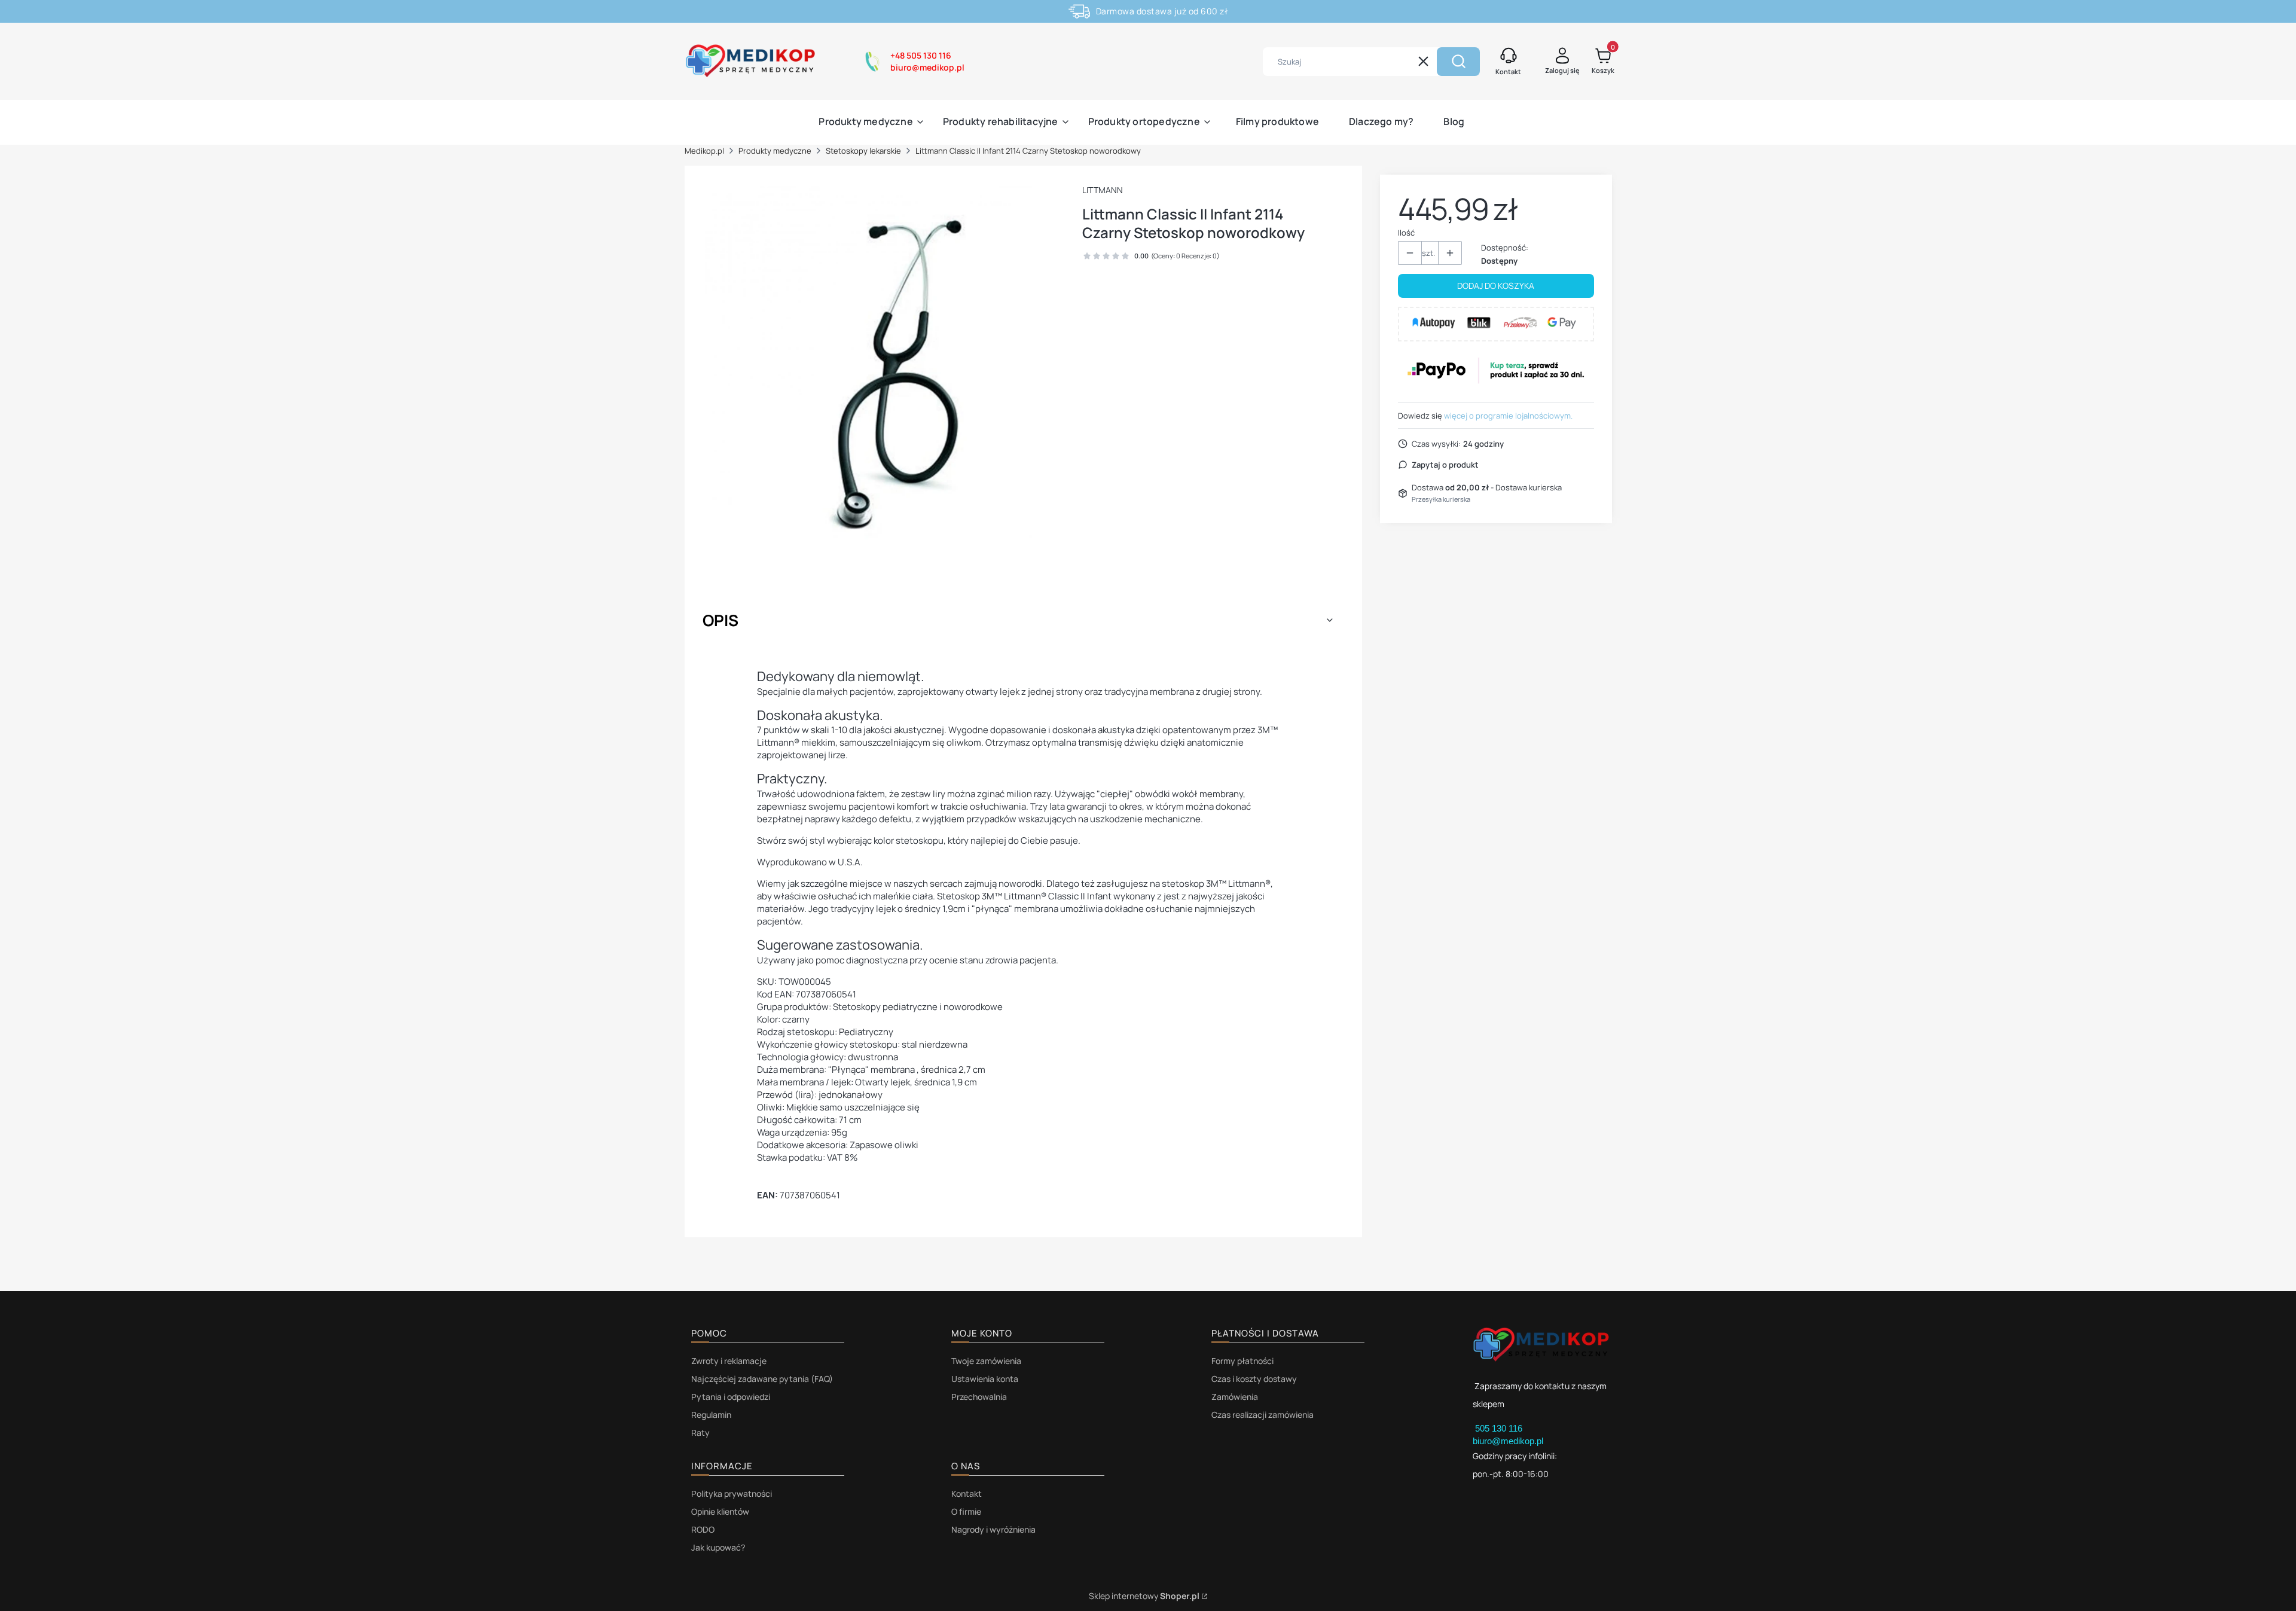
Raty (700, 1432)
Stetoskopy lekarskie (863, 151)
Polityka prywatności (732, 1493)
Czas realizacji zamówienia (1263, 1415)
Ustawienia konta (985, 1379)
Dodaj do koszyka (1496, 286)
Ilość (1406, 233)
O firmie (966, 1511)
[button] (1458, 62)
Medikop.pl (704, 151)
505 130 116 (1500, 1428)
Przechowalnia (979, 1397)
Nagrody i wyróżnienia (993, 1529)
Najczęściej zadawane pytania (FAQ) (762, 1379)
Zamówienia (1235, 1397)
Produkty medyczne (775, 151)
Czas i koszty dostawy (1254, 1379)
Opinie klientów (720, 1511)
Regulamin (711, 1415)
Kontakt (967, 1493)
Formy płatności (1242, 1361)
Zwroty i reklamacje (729, 1361)
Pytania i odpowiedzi (731, 1397)
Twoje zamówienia (986, 1361)
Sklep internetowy (1144, 1596)
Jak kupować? (718, 1547)
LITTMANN (1103, 190)
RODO (703, 1529)
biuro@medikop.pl (1508, 1441)
